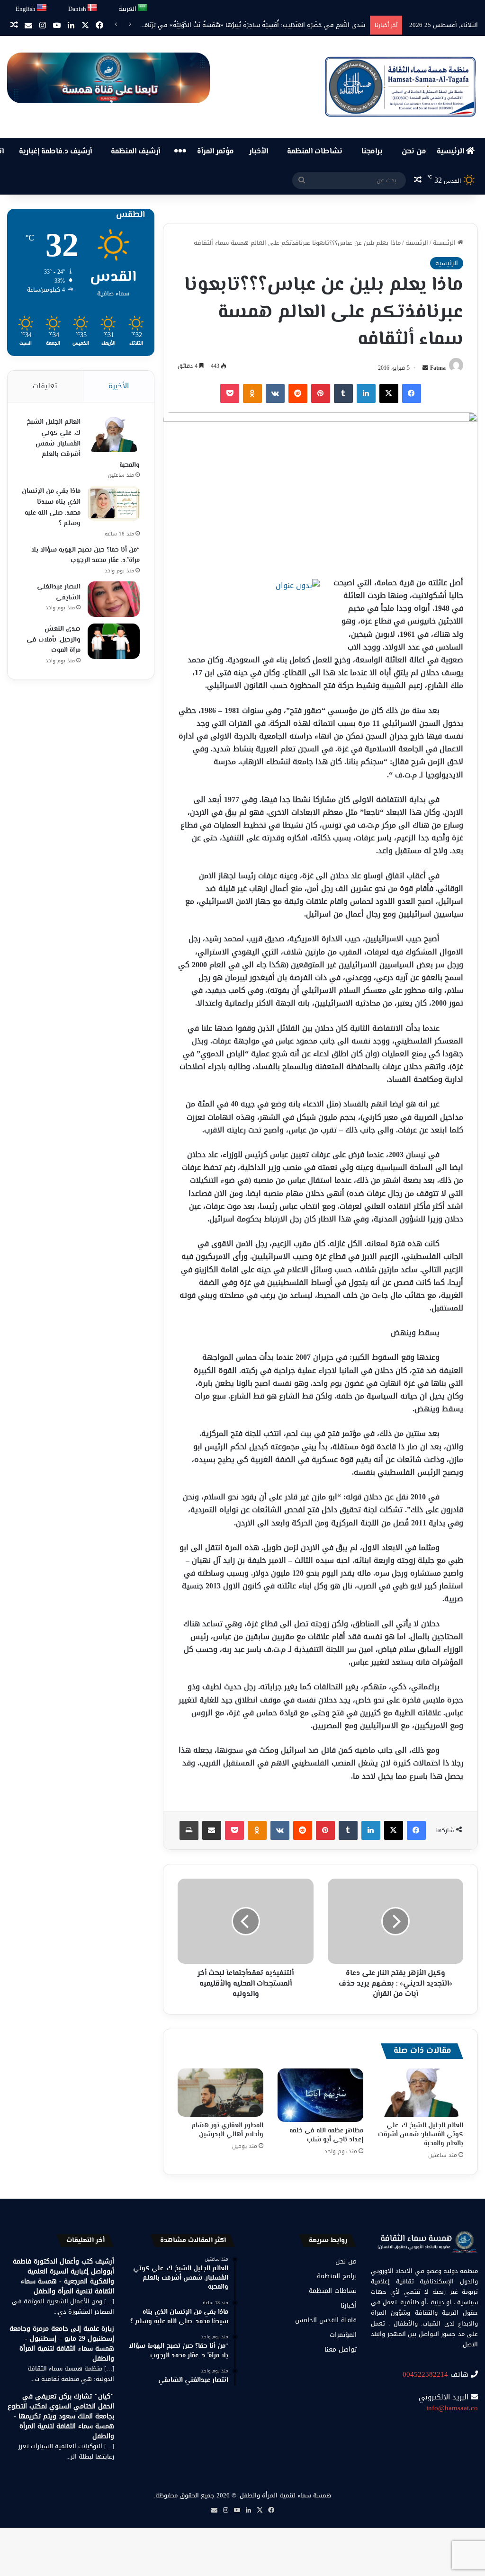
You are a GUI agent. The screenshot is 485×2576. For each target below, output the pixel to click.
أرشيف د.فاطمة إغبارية (55, 152)
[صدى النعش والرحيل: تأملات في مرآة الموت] (114, 641)
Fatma (438, 368)
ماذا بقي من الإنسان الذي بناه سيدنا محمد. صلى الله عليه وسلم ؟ (51, 508)
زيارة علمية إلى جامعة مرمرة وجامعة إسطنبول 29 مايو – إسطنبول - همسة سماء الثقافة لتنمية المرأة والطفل (62, 2344)
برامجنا (372, 152)
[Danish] (93, 8)
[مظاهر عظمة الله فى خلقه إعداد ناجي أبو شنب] (320, 2095)
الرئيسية (451, 152)
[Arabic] (143, 8)
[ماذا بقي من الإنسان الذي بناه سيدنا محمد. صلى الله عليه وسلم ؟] (114, 504)
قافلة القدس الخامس (326, 2320)
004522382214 (425, 2374)
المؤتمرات (343, 2335)
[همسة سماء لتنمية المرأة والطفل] (400, 87)
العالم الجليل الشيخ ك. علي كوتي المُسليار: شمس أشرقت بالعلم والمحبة (421, 2135)
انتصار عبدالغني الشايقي (59, 593)
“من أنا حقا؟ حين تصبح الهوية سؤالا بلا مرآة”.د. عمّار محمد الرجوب (85, 556)
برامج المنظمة (337, 2276)
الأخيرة (119, 386)
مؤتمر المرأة (216, 152)
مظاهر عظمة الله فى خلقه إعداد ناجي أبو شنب (326, 2135)
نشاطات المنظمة (315, 152)
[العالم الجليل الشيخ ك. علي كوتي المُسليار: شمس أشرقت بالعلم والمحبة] (420, 2093)
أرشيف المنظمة (135, 152)
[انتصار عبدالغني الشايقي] (114, 599)
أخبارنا (349, 2305)
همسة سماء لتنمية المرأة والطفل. (285, 2495)
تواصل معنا (341, 2349)
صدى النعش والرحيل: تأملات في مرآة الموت (54, 640)
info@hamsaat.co (452, 2408)
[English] (42, 8)
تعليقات (45, 386)
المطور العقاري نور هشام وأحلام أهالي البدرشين (227, 2130)
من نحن (414, 152)
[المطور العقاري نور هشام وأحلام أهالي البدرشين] (220, 2093)
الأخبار (259, 152)
